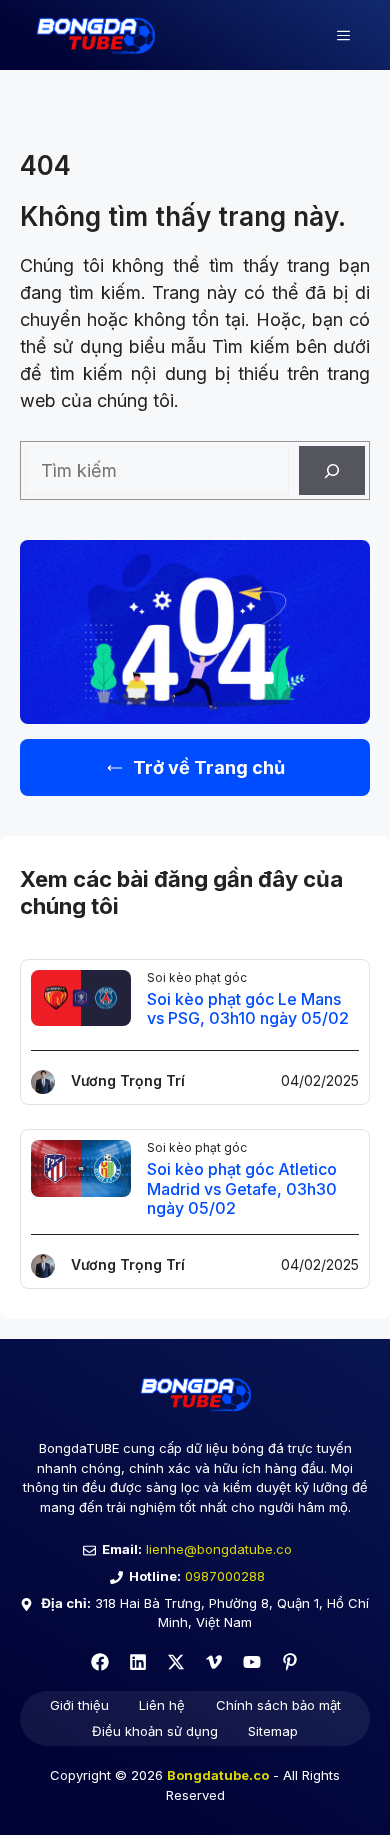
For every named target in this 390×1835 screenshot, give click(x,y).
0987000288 (225, 1576)
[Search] (332, 470)
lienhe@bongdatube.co (219, 1549)
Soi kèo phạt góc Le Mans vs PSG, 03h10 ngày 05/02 (248, 1008)
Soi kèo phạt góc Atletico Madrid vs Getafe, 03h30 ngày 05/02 (242, 1188)
